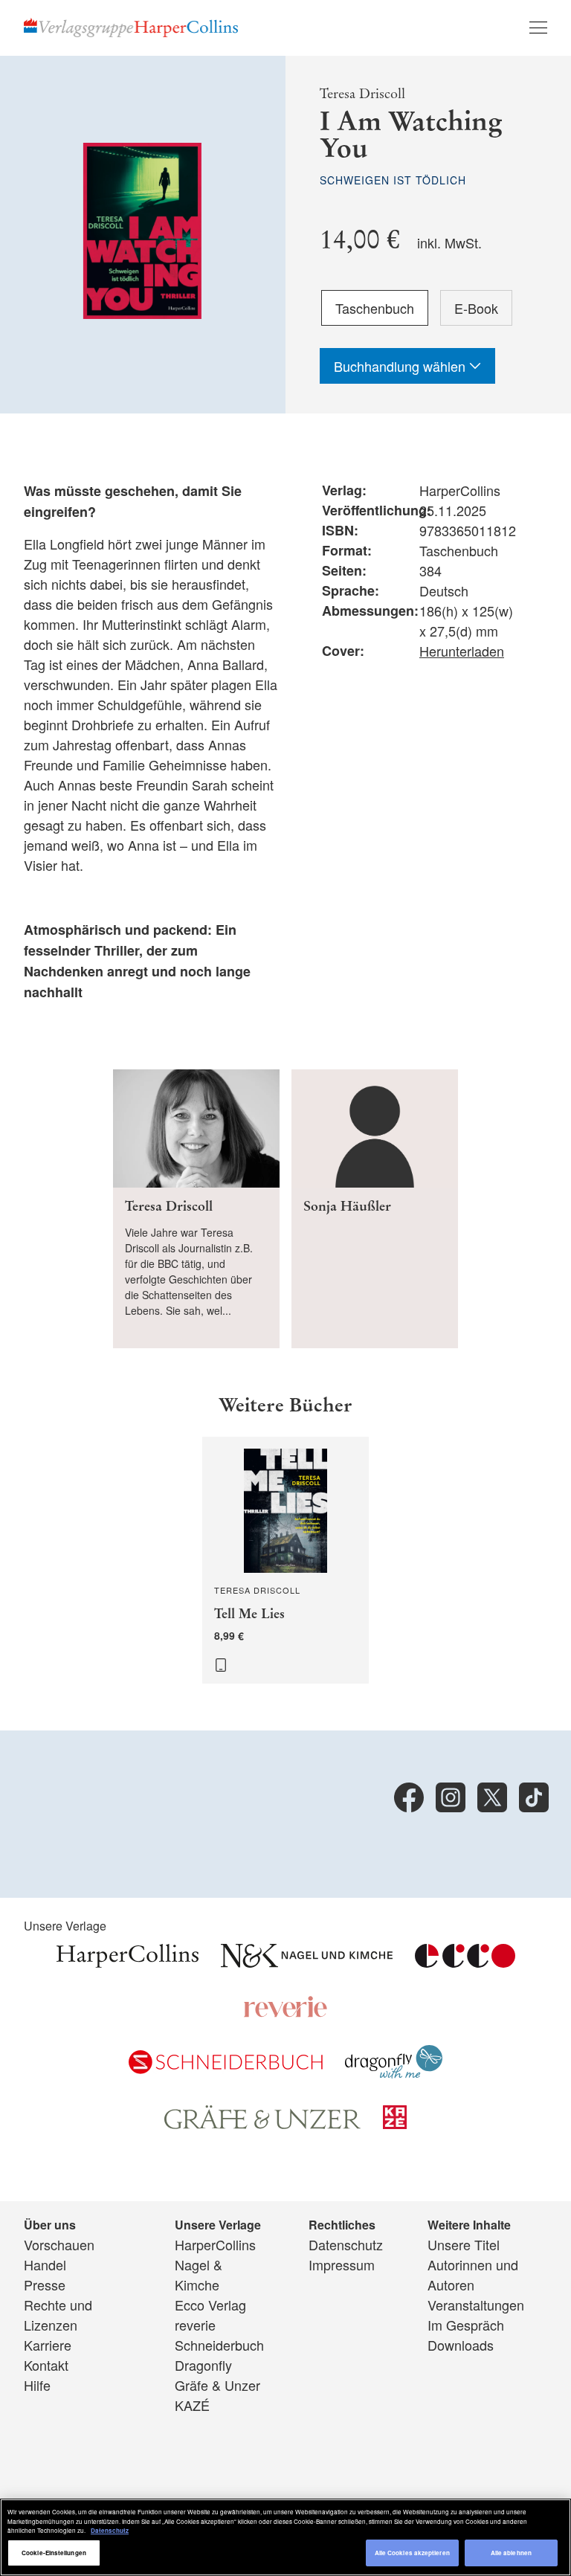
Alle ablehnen (511, 2553)
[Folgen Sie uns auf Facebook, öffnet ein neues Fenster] (409, 1797)
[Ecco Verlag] (465, 1962)
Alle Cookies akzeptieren (412, 2553)
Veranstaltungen (476, 2305)
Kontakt (46, 2365)
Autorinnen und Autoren (473, 2274)
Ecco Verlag (210, 2305)
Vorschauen (59, 2244)
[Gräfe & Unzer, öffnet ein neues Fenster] (262, 2124)
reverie (195, 2325)
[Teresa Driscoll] (196, 1209)
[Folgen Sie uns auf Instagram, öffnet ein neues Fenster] (451, 1797)
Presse (45, 2284)
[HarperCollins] (128, 1962)
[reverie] (285, 2012)
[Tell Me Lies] (285, 1560)
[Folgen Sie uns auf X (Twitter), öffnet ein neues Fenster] (492, 1797)
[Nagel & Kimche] (307, 1962)
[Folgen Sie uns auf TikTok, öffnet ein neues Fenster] (534, 1797)
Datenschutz (346, 2244)
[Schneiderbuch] (226, 2068)
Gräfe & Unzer (217, 2385)
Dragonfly (203, 2365)
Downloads (461, 2345)
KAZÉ (192, 2405)
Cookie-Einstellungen (54, 2553)
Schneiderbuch (219, 2345)
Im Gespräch (466, 2325)
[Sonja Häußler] (375, 1209)
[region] (285, 2537)
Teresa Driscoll (362, 94)
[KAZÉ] (395, 2123)
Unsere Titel (464, 2244)
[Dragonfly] (394, 2073)
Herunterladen (462, 651)
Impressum (342, 2264)
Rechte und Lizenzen (58, 2315)
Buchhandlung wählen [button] (401, 366)
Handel (45, 2264)
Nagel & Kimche (199, 2274)
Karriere (48, 2345)
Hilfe (37, 2385)
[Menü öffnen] (538, 28)
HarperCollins (215, 2244)
